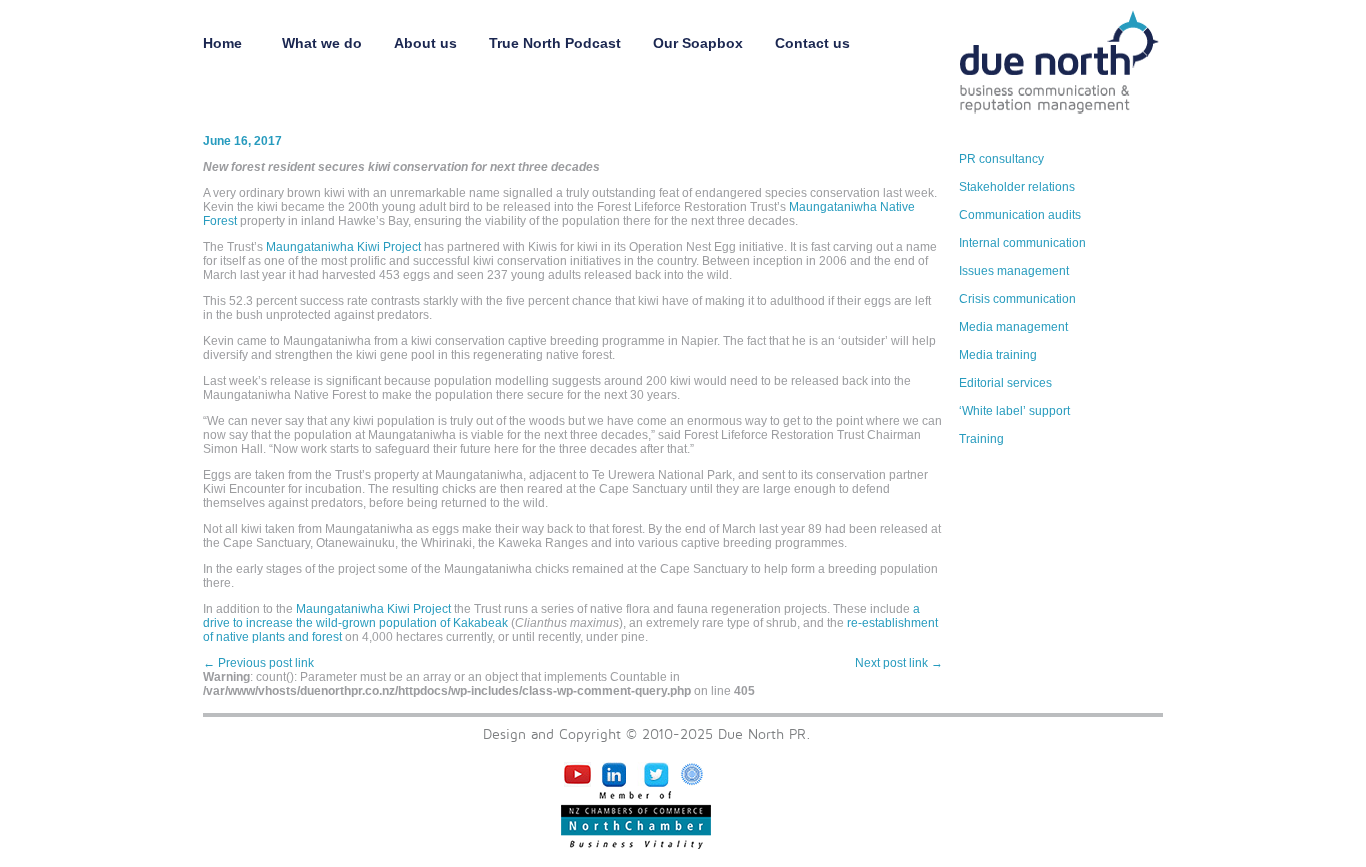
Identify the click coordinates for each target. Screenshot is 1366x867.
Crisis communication (1017, 299)
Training (981, 439)
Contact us (812, 43)
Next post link (899, 663)
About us (425, 43)
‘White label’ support (1014, 411)
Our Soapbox (698, 43)
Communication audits (1020, 215)
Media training (998, 355)
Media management (1013, 327)
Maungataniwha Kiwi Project (343, 247)
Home (226, 43)
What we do (322, 43)
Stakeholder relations (1017, 187)
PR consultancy (1001, 159)
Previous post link (258, 663)
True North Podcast (555, 43)
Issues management (1014, 271)
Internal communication (1022, 243)
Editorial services (1005, 383)
